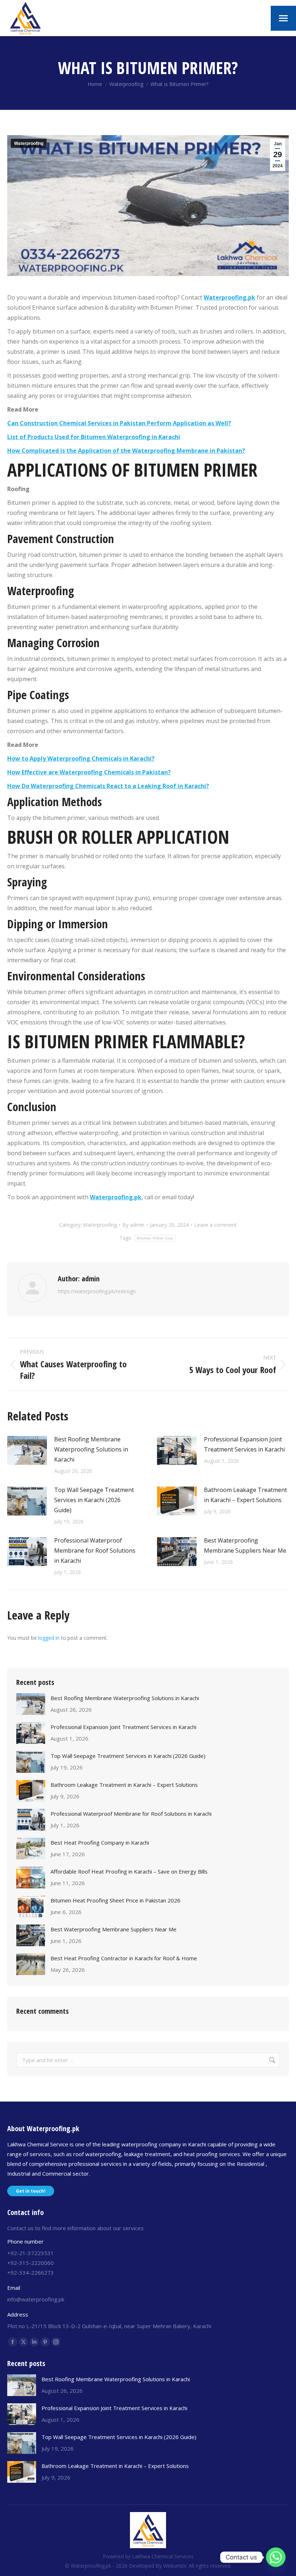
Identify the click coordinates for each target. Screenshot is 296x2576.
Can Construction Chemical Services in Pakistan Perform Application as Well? (119, 423)
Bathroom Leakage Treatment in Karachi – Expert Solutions (245, 1495)
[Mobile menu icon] (283, 18)
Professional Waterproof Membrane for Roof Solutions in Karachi (95, 1551)
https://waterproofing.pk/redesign (97, 1291)
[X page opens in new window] (23, 2342)
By (133, 1225)
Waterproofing (29, 143)
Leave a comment (216, 1225)
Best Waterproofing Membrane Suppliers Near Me (245, 1545)
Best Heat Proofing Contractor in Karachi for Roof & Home (124, 1958)
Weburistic (175, 2566)
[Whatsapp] (276, 2557)
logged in (49, 1638)
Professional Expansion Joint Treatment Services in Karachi (244, 1444)
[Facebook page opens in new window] (13, 2342)
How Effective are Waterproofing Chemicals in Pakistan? (89, 772)
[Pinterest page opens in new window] (45, 2342)
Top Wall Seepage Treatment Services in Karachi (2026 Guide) (94, 1500)
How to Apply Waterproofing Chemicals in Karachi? (81, 758)
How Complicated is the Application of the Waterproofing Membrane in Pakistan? (126, 451)
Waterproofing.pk (229, 297)
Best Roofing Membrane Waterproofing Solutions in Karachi (91, 1449)
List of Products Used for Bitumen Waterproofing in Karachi (94, 437)
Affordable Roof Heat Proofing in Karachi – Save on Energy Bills (129, 1871)
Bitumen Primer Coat (155, 1238)
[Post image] (27, 1450)
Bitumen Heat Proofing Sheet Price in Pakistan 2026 (116, 1900)
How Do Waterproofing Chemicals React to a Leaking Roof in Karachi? (108, 786)
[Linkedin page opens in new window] (34, 2342)
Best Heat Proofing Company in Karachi (100, 1842)
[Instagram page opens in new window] (56, 2342)
